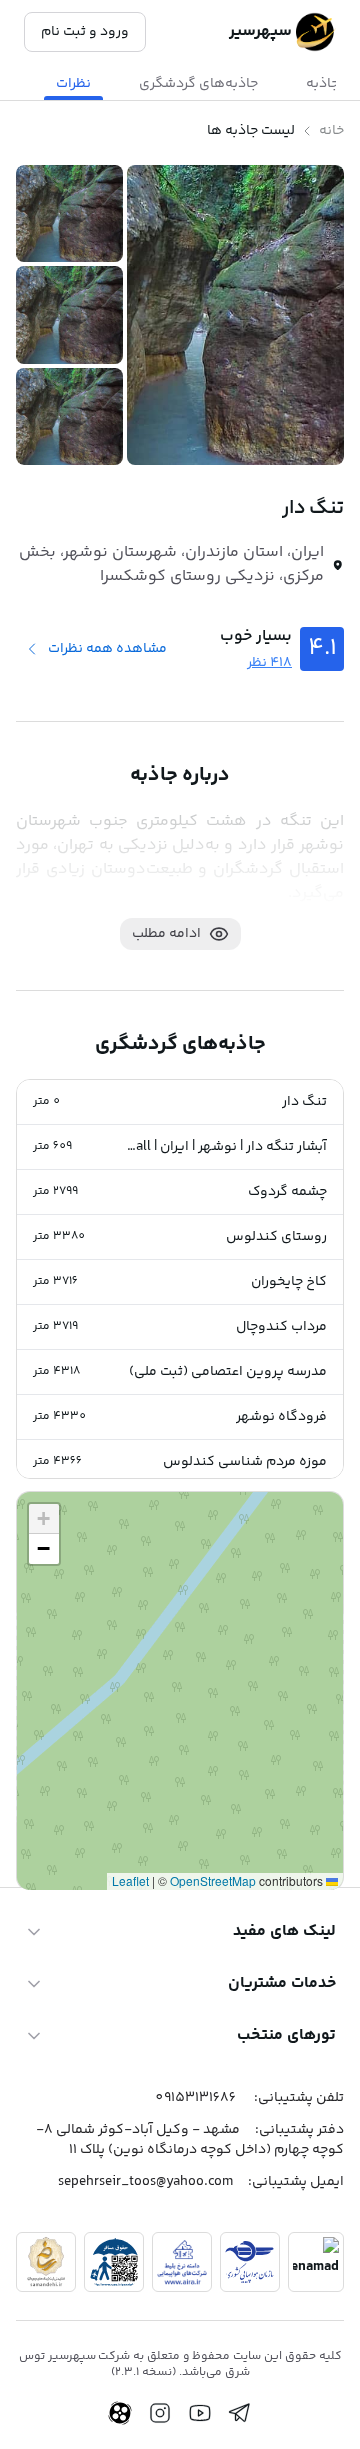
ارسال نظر (70, 1792)
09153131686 (195, 2098)
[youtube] (200, 2413)
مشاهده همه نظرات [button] (107, 649)
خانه (331, 131)
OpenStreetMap (213, 1880)
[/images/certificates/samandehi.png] (46, 2262)
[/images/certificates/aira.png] (182, 2262)
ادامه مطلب (166, 934)
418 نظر (269, 663)
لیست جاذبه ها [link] (251, 131)
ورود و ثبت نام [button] (85, 32)
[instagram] (160, 2413)
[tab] (198, 84)
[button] (180, 1102)
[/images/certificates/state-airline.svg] (250, 2262)
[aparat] (120, 2413)
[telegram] (240, 2413)
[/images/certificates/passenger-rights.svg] (114, 2262)
